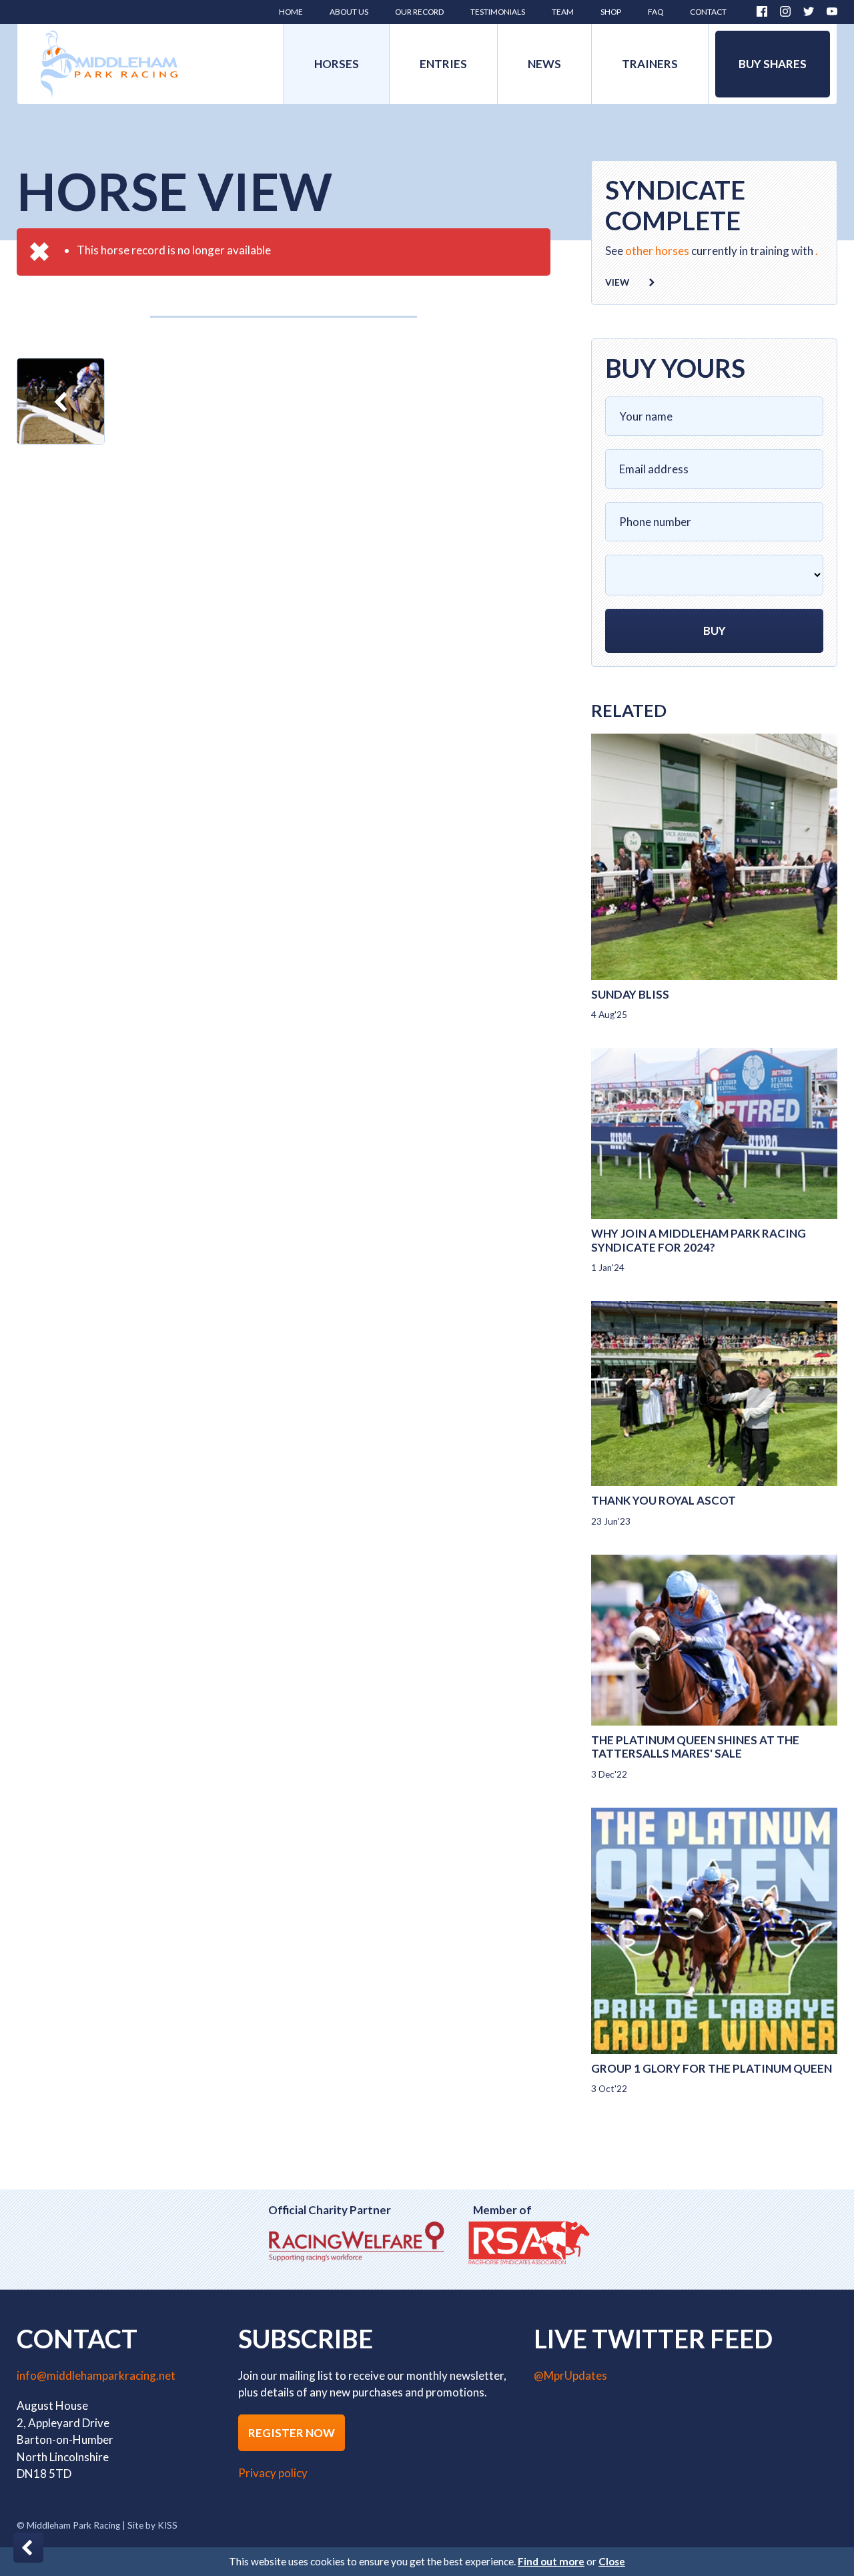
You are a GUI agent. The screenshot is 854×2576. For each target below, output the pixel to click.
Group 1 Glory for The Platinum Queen (712, 2068)
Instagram (785, 11)
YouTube (832, 11)
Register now (292, 2433)
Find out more (551, 2561)
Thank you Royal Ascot (664, 1500)
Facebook (762, 11)
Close (612, 2561)
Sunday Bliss (630, 994)
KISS (167, 2525)
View (617, 282)
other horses (657, 251)
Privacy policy (273, 2473)
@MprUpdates (570, 2375)
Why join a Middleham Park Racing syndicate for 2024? (699, 1240)
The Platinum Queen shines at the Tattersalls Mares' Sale (695, 1747)
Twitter (809, 11)
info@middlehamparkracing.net (96, 2375)
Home (109, 64)
